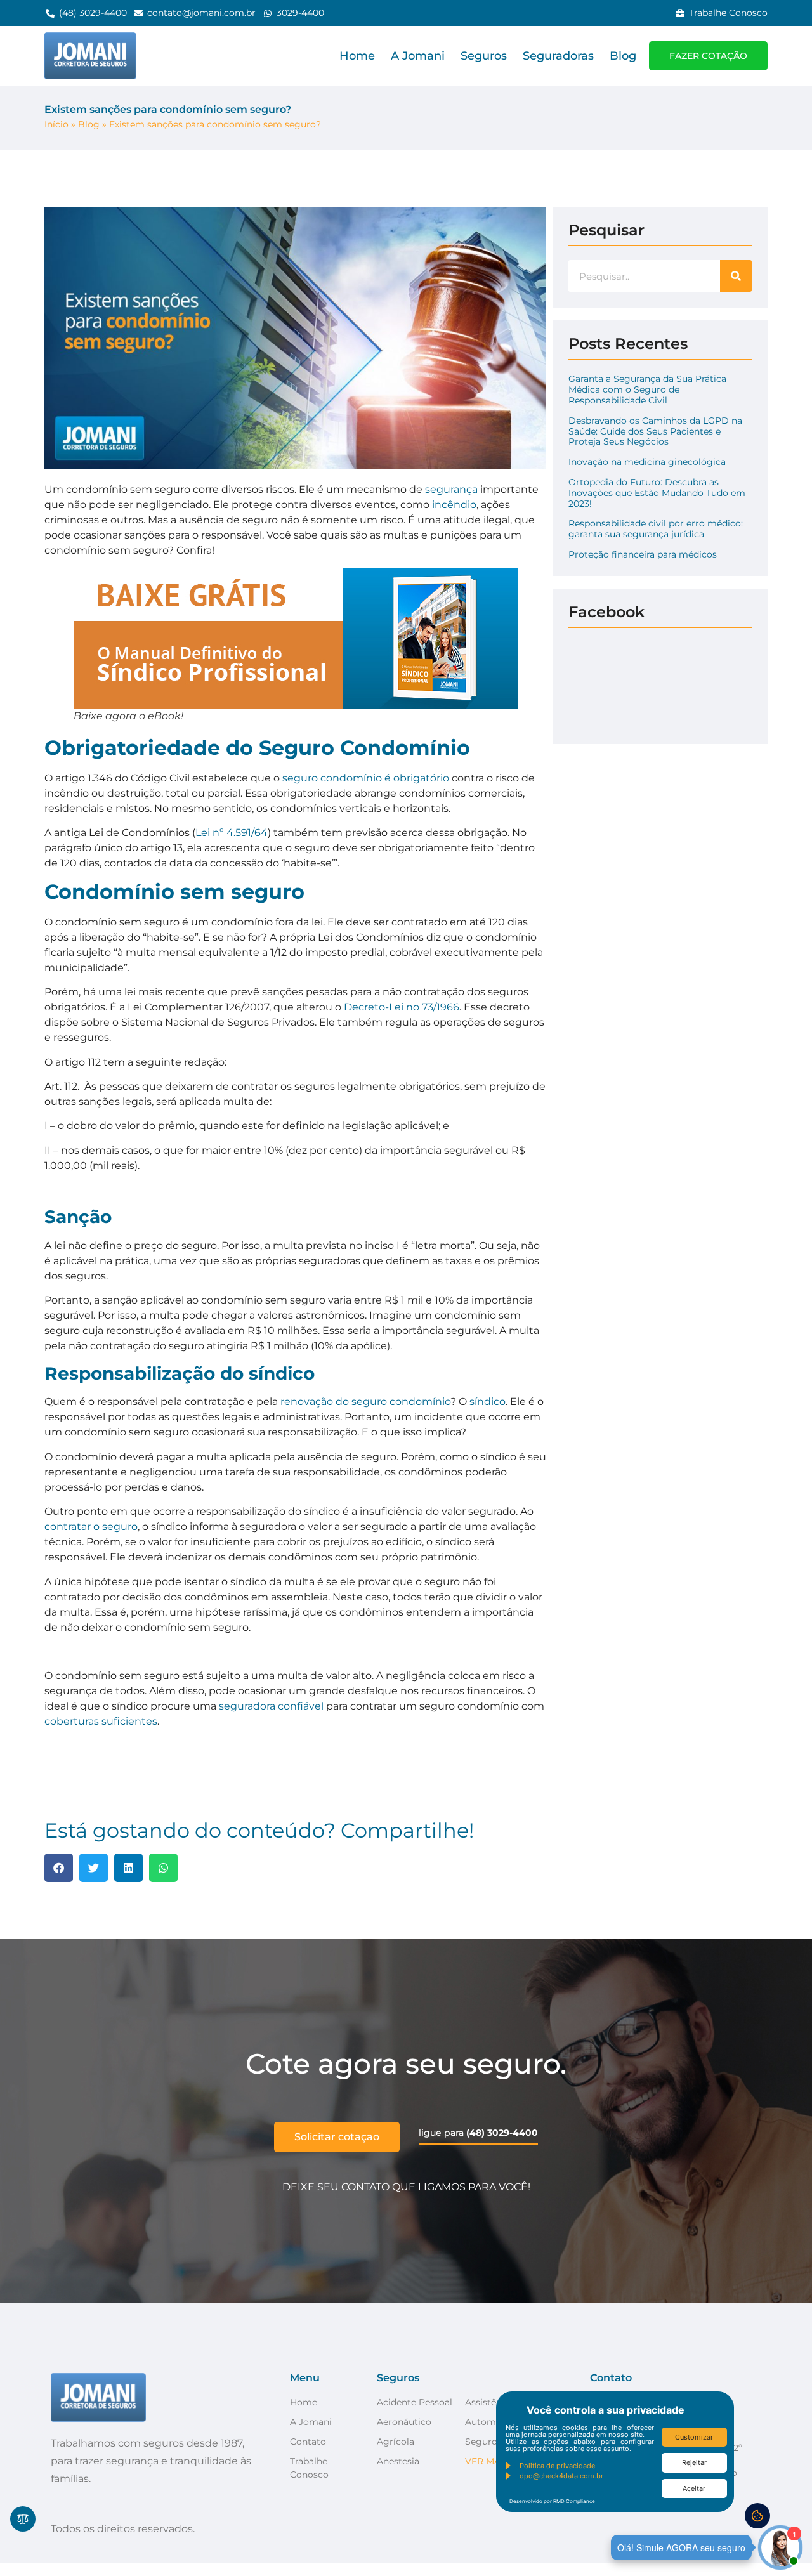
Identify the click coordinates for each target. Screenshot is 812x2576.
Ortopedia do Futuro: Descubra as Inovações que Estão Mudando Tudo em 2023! (657, 493)
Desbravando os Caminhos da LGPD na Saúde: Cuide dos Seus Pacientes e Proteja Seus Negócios (655, 431)
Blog (623, 56)
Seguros (484, 56)
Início (56, 124)
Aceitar (694, 2488)
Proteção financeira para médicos (643, 554)
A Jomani (418, 56)
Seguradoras (558, 56)
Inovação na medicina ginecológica (647, 462)
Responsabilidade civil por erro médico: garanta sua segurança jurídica (656, 529)
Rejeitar (694, 2462)
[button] (59, 1868)
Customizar (694, 2437)
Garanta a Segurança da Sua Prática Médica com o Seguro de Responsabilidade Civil (647, 389)
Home (357, 56)
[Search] (736, 276)
